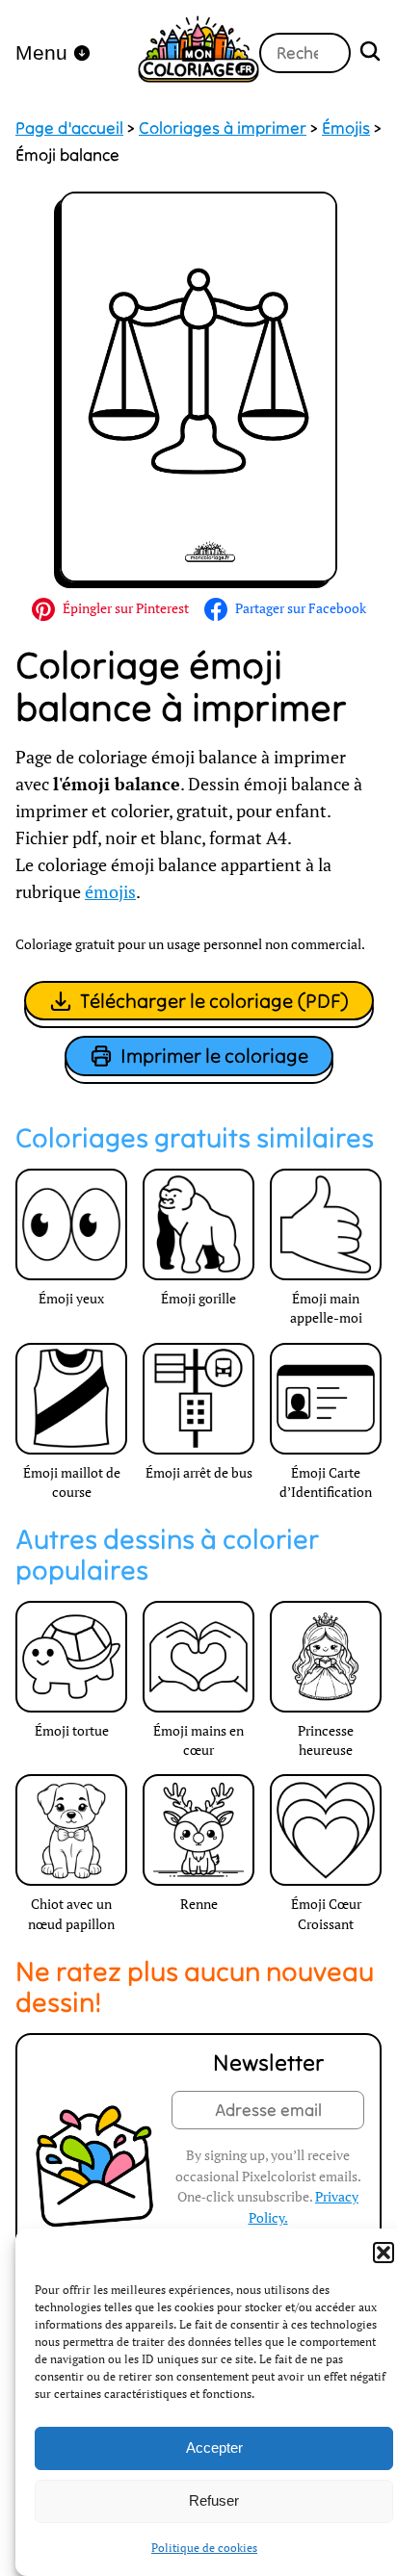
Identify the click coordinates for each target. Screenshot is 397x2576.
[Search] (370, 53)
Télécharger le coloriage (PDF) (214, 1001)
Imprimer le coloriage (214, 1056)
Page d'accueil (69, 128)
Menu (41, 52)
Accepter (214, 2447)
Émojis (346, 128)
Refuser (214, 2500)
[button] (384, 2253)
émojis (110, 892)
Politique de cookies (204, 2548)
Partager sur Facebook (301, 608)
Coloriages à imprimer (223, 128)
